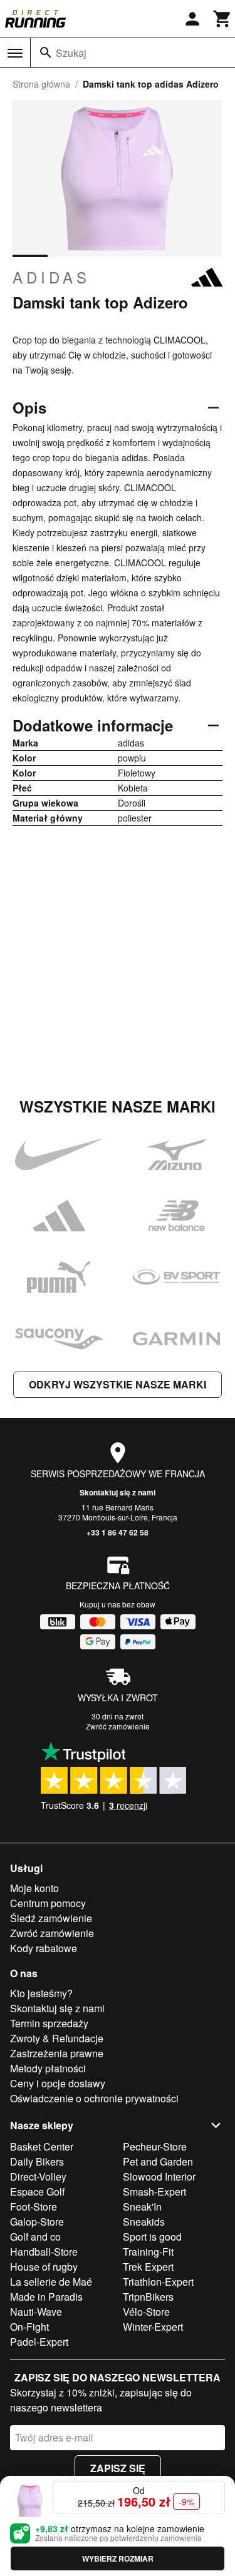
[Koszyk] (222, 19)
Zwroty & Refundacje (57, 2038)
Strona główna (41, 84)
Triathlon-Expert (158, 2282)
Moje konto (34, 1888)
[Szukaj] (46, 53)
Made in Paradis (46, 2297)
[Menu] (15, 53)
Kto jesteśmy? (41, 1993)
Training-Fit (148, 2252)
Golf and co (35, 2237)
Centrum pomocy (48, 1903)
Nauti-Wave (36, 2312)
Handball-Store (44, 2252)
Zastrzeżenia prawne (57, 2053)
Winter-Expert (153, 2327)
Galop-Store (37, 2222)
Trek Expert (148, 2267)
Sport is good (152, 2237)
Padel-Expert (39, 2342)
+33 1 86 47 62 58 (118, 1532)
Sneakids (144, 2222)
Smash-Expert (154, 2192)
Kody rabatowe (44, 1948)
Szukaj (71, 53)
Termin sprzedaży (49, 2023)
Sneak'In (142, 2207)
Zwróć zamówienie (118, 1726)
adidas (51, 277)
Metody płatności (48, 2068)
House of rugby (44, 2267)
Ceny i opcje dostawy (58, 2083)
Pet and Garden (158, 2161)
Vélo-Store (146, 2312)
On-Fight (29, 2327)
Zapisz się (118, 2468)
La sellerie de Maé (51, 2282)
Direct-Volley (38, 2176)
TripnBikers (148, 2297)
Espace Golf (37, 2192)
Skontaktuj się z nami (118, 1492)
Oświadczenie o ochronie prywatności (94, 2098)
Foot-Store (34, 2207)
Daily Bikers (37, 2161)
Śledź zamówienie (51, 1918)
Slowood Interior (159, 2176)
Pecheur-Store (155, 2146)
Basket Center (42, 2146)
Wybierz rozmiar (118, 2558)
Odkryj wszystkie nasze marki (118, 1384)
